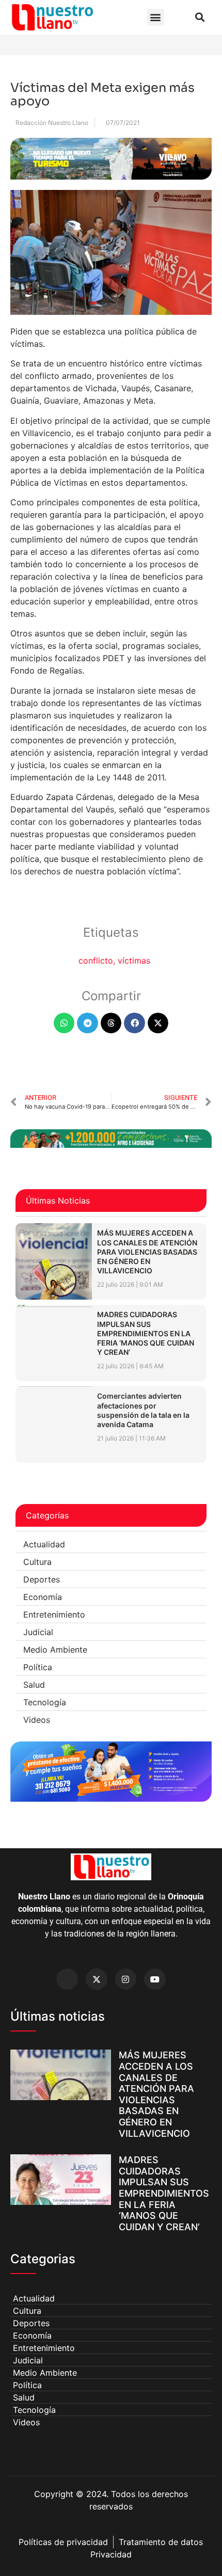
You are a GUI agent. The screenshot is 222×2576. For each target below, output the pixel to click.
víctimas (134, 961)
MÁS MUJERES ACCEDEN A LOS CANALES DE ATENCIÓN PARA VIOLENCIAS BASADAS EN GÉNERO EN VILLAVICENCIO (147, 1252)
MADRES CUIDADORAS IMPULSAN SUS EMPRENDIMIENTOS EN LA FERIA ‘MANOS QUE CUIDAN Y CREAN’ (146, 1333)
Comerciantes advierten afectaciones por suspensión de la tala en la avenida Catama (143, 1410)
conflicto (96, 961)
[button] (156, 17)
